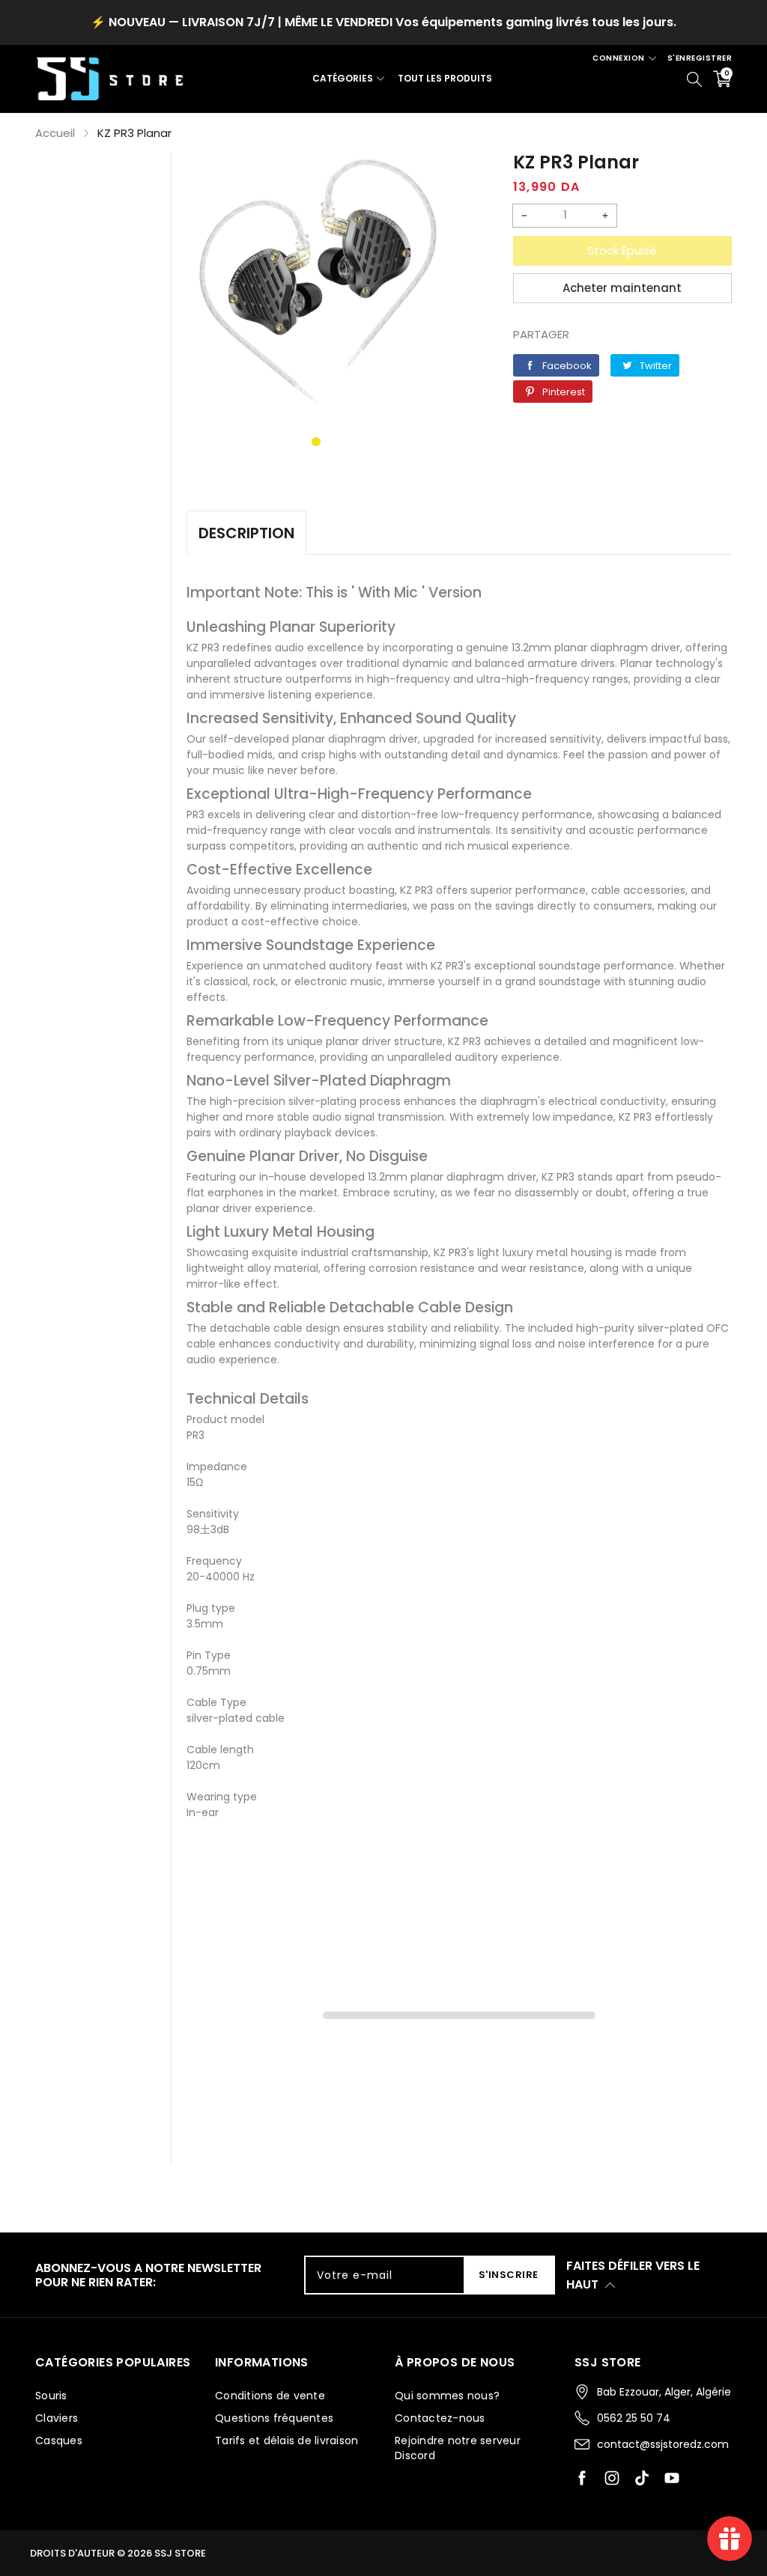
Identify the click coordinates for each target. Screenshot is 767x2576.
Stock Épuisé (622, 250)
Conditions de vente (270, 2396)
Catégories (343, 78)
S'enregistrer (700, 58)
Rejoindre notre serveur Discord (458, 2448)
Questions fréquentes (274, 2418)
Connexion (619, 58)
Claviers (57, 2418)
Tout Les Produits (445, 78)
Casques (59, 2440)
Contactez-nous (440, 2418)
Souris (51, 2396)
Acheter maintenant (622, 288)
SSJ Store (180, 2553)
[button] (316, 442)
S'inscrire (509, 2275)
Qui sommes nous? (447, 2396)
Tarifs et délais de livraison (287, 2440)
